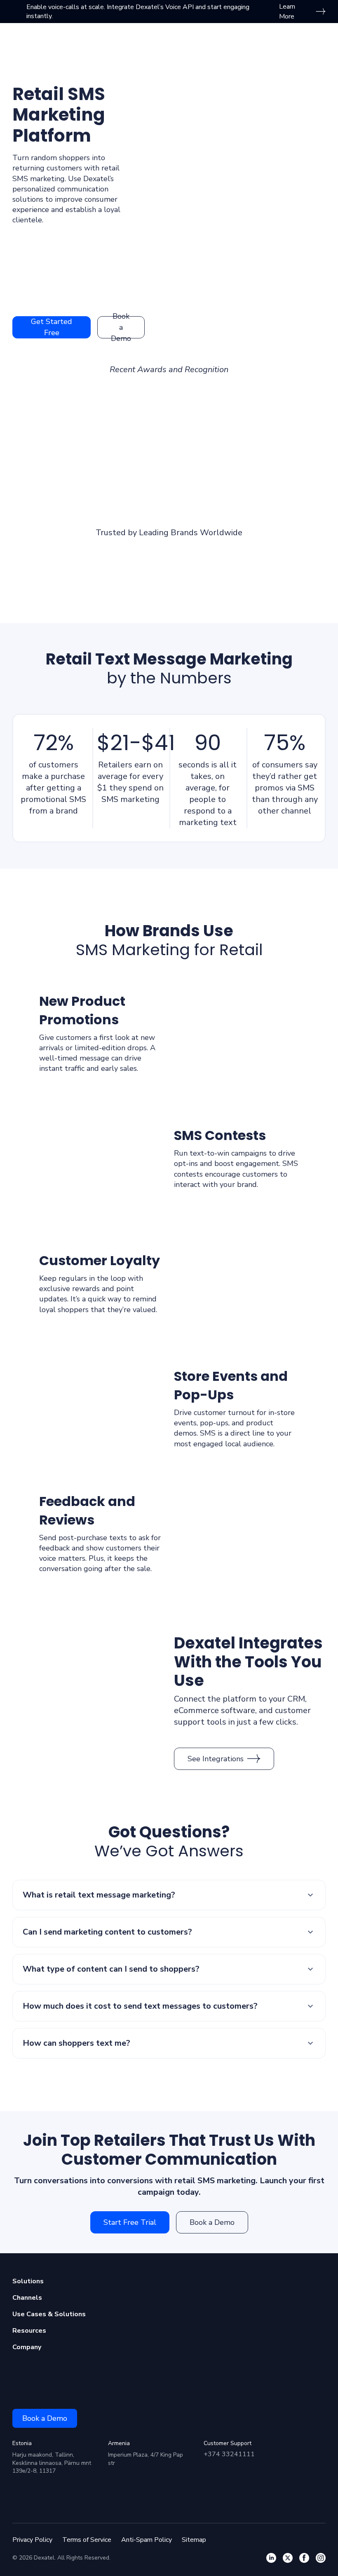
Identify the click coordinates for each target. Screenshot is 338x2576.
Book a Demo (121, 327)
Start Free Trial (130, 2222)
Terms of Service (87, 2540)
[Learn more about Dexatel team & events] (321, 2558)
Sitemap (194, 2540)
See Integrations (216, 1759)
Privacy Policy (32, 2540)
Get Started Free (52, 327)
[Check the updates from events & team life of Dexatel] (304, 2558)
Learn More (287, 12)
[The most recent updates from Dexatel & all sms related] (288, 2558)
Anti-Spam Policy (147, 2540)
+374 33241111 (229, 2454)
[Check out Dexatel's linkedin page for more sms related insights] (271, 2558)
